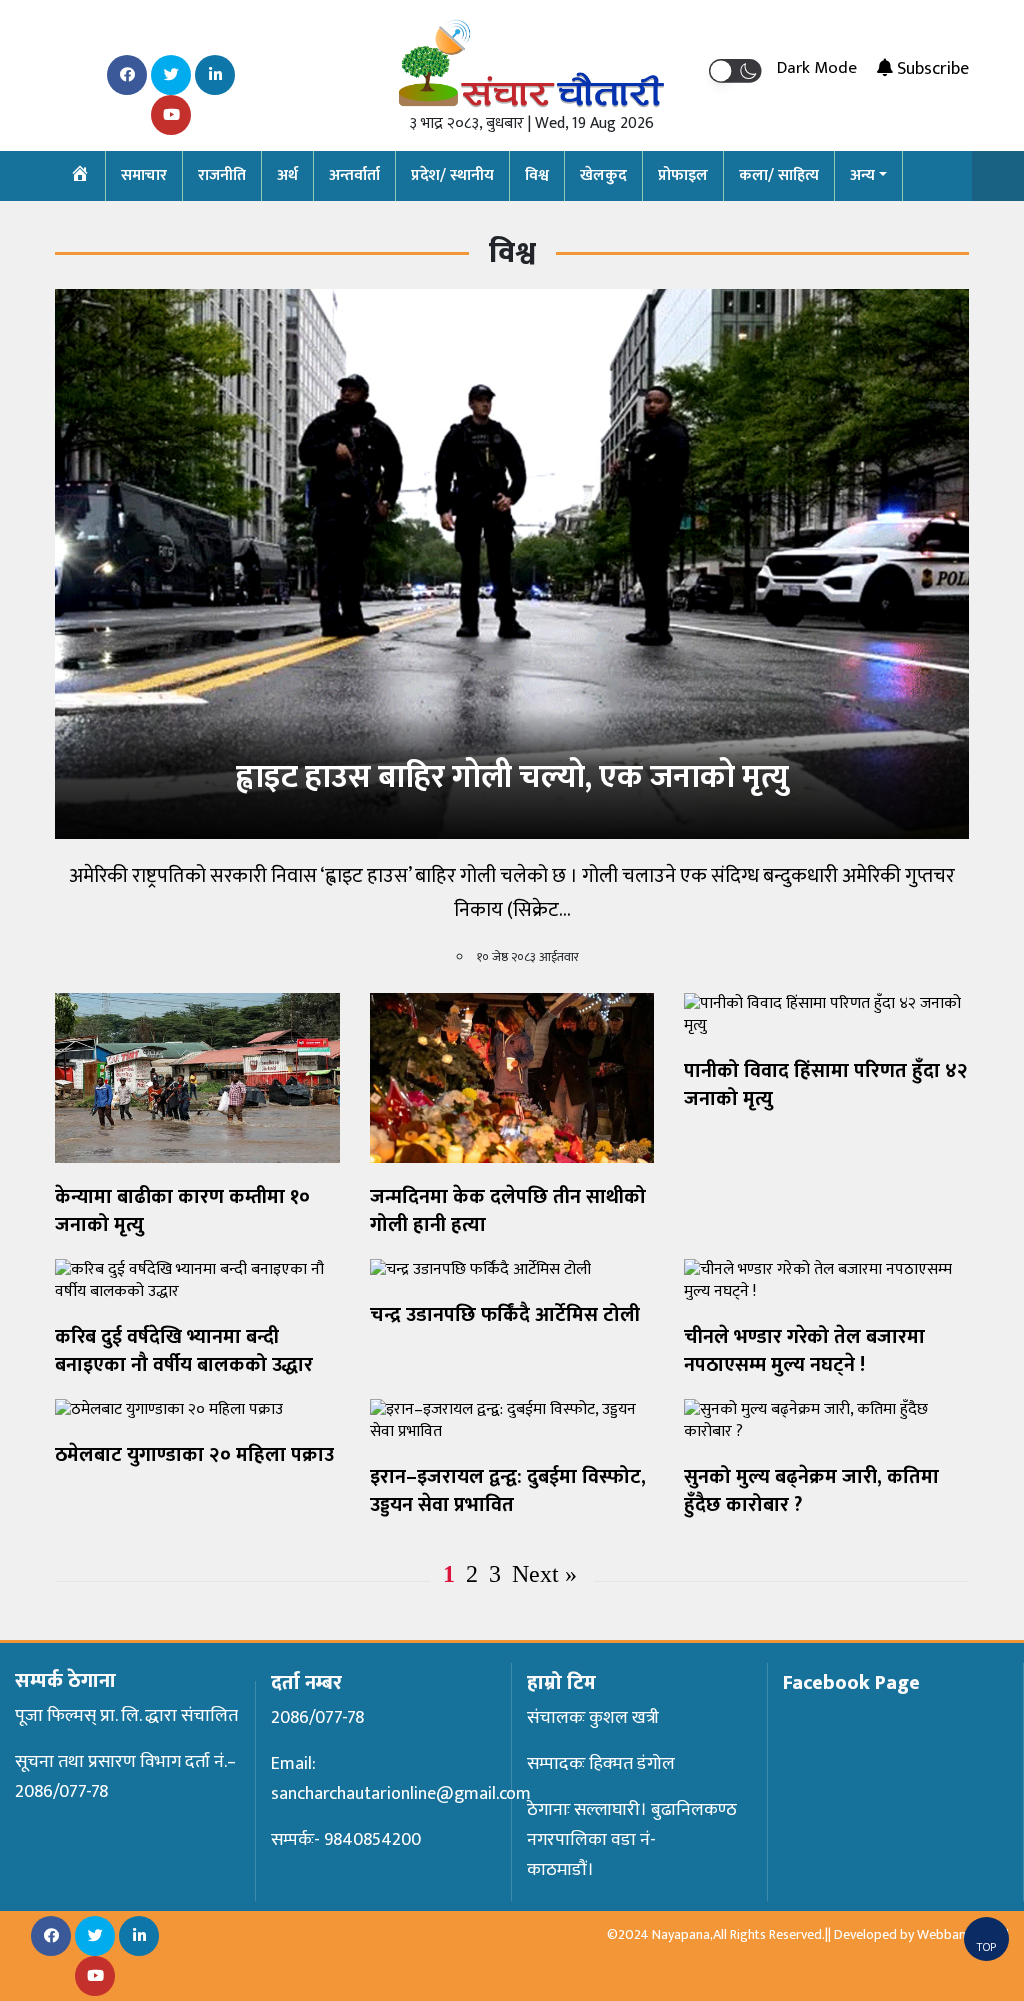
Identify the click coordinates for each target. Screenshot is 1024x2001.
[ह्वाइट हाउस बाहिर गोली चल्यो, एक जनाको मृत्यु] (512, 563)
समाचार (144, 175)
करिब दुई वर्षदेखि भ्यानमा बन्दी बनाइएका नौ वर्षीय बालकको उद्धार (184, 1351)
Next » (544, 1574)
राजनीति (222, 175)
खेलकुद (603, 175)
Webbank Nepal (963, 1934)
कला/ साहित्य (779, 175)
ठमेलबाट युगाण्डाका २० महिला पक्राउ (194, 1455)
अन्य (862, 175)
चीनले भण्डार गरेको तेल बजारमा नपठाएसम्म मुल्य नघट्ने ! (804, 1351)
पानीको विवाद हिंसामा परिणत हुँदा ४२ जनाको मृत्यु (826, 1085)
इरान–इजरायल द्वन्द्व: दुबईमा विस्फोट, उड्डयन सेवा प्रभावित (508, 1491)
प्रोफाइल (683, 175)
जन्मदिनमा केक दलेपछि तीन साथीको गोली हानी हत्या (508, 1211)
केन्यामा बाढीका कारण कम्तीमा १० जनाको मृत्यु (182, 1211)
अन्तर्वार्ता (354, 175)
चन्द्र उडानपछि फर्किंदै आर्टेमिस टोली (505, 1315)
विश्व (537, 175)
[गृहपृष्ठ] (80, 176)
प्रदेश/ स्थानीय (452, 175)
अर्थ (287, 175)
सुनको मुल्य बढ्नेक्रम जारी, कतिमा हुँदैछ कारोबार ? (811, 1491)
